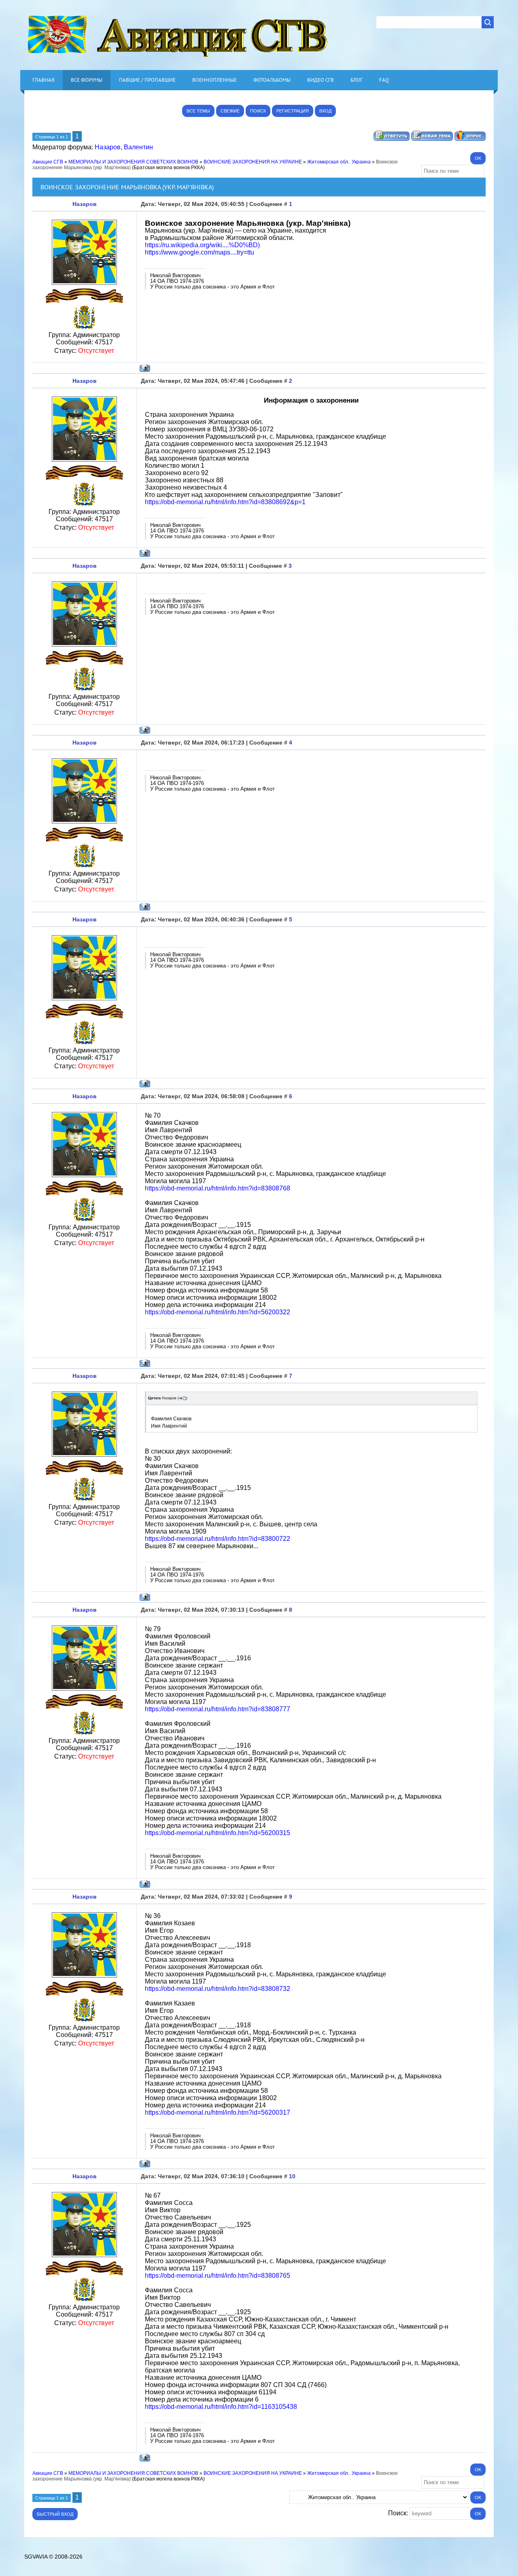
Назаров (108, 147)
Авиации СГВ (48, 162)
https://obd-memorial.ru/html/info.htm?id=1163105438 (221, 2407)
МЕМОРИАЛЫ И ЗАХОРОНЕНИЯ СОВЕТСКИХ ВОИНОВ (133, 162)
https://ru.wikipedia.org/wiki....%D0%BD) (202, 245)
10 (292, 2176)
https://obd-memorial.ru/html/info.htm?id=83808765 (218, 2276)
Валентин (138, 147)
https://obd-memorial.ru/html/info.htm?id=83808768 (218, 1188)
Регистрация (293, 111)
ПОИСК (258, 111)
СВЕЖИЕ (230, 111)
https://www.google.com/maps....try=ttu (200, 252)
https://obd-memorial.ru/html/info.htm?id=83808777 (218, 1709)
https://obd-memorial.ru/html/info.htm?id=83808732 (218, 1989)
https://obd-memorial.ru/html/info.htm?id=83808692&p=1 (225, 502)
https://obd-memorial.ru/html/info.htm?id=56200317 (218, 2112)
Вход (325, 111)
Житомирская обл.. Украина (339, 162)
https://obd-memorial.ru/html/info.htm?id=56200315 (218, 1833)
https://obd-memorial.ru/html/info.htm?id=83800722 (218, 1539)
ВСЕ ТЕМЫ (198, 111)
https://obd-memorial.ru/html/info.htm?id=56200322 (218, 1312)
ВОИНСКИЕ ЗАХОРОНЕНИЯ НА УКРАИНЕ (253, 162)
